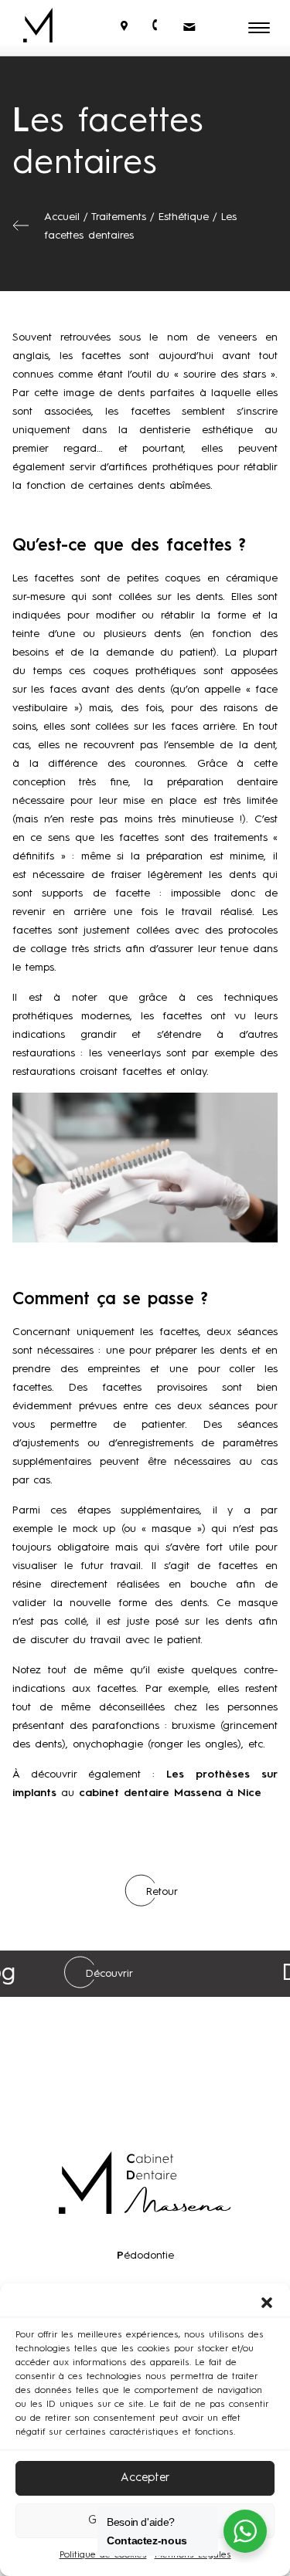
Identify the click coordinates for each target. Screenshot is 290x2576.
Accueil (62, 217)
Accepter (145, 2478)
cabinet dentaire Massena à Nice (170, 1793)
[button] (267, 2303)
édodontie (145, 2256)
